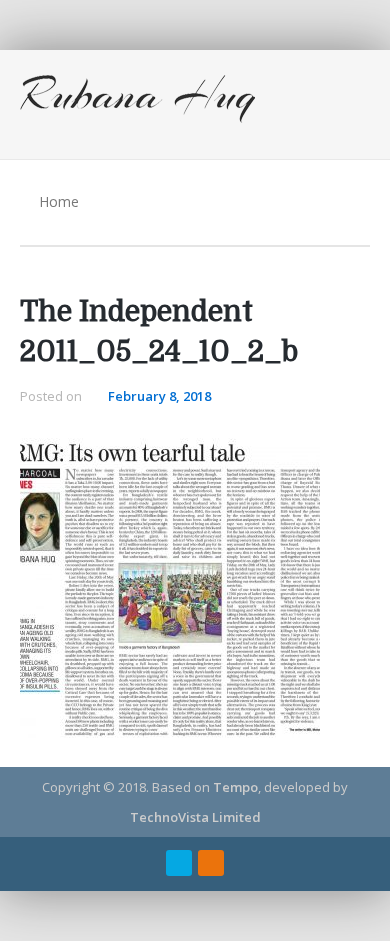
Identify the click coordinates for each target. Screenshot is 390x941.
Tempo (235, 787)
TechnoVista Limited (195, 817)
